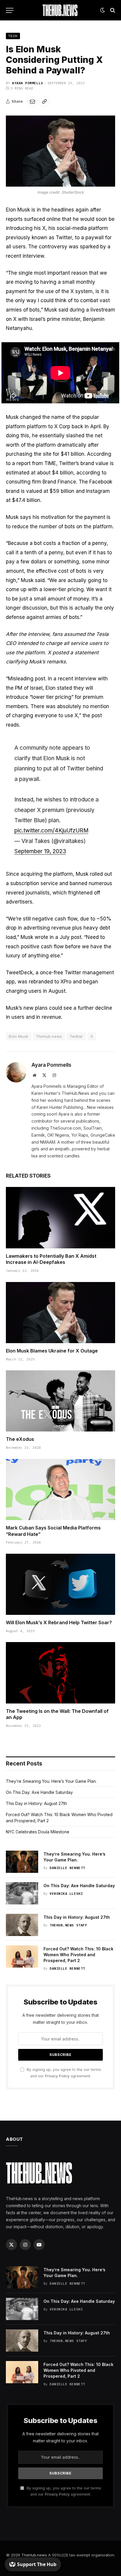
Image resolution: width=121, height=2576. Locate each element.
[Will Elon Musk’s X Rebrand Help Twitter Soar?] (60, 1584)
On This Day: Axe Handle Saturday (39, 1792)
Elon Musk (19, 1036)
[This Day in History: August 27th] (22, 1925)
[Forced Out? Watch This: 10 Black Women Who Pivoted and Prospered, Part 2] (22, 1956)
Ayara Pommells (28, 83)
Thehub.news (49, 1036)
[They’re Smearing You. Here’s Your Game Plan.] (22, 1862)
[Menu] (10, 10)
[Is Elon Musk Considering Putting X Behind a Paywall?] (60, 151)
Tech (13, 36)
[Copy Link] (44, 101)
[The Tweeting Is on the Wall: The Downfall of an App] (60, 1673)
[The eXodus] (60, 1401)
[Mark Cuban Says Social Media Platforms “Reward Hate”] (60, 1490)
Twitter (76, 1036)
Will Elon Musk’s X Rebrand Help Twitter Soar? (59, 1622)
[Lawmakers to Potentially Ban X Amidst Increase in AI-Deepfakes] (60, 1218)
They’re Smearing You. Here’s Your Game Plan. (51, 1781)
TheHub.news (34, 2555)
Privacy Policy (57, 2076)
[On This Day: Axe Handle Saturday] (22, 1893)
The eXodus (20, 1439)
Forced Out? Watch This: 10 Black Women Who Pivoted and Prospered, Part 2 (78, 1955)
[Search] (112, 10)
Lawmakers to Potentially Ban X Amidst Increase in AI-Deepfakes (51, 1259)
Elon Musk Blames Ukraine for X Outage (52, 1351)
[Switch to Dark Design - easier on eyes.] (102, 10)
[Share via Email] (32, 101)
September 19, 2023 (40, 851)
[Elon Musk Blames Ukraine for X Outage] (60, 1313)
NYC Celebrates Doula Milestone (38, 1832)
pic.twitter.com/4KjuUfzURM (51, 831)
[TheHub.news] (60, 10)
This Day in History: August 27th (36, 1803)
